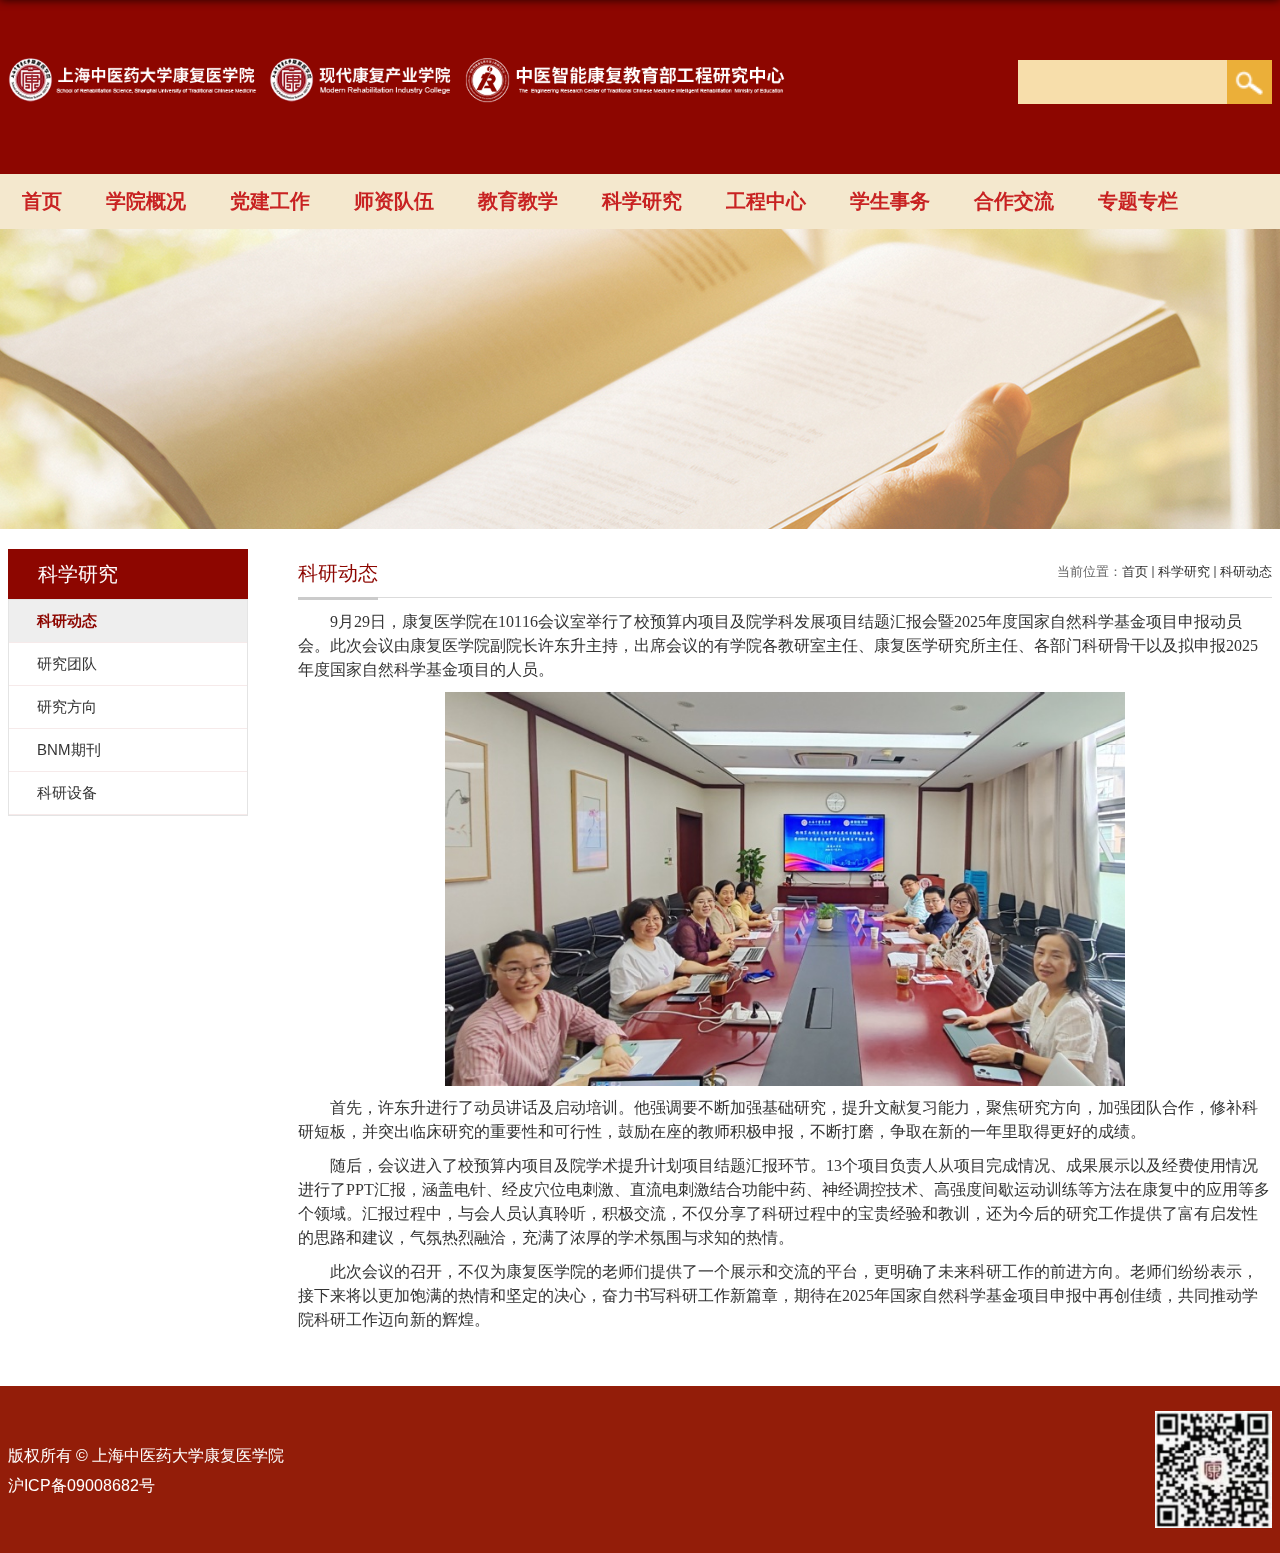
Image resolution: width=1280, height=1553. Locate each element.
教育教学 (518, 201)
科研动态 (1246, 571)
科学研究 (642, 201)
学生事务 (890, 201)
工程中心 (766, 201)
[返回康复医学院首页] (407, 77)
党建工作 (270, 201)
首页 (42, 201)
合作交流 (1014, 201)
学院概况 (146, 201)
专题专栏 (1138, 201)
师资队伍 (394, 201)
